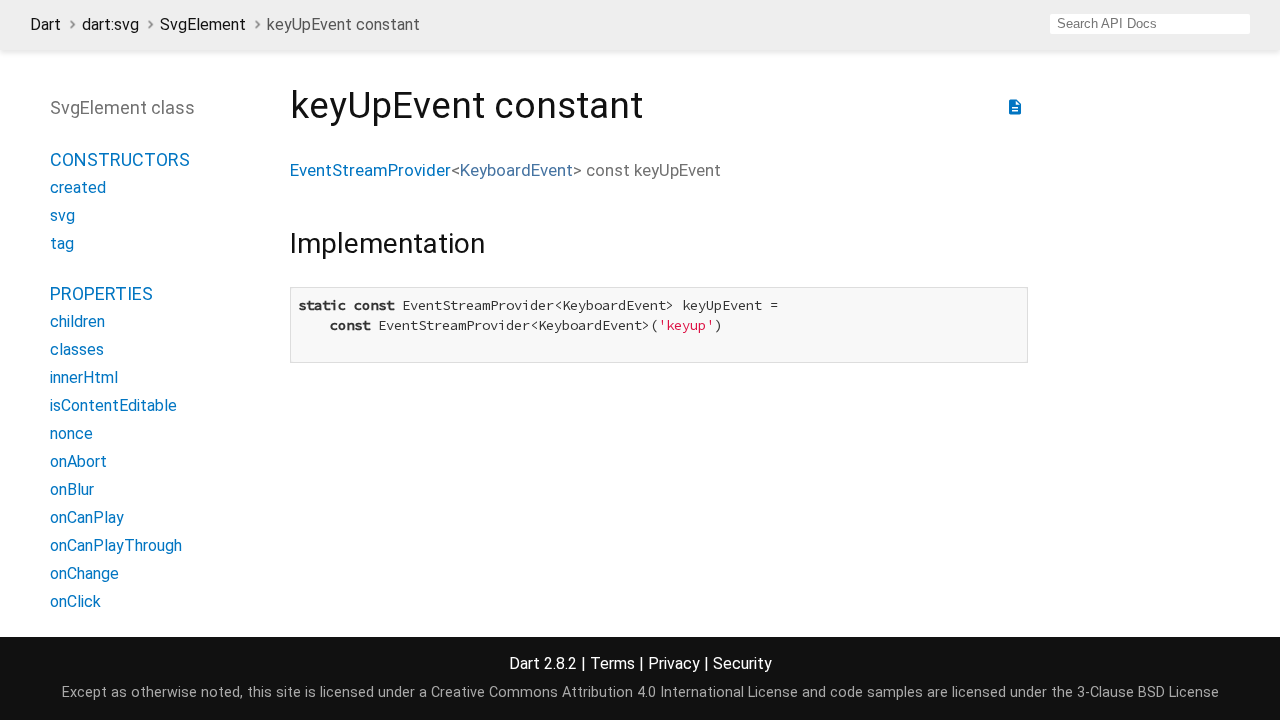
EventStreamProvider (370, 170)
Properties (101, 293)
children (77, 321)
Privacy (674, 663)
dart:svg (110, 24)
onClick (75, 601)
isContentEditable (113, 405)
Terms (612, 663)
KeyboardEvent (516, 170)
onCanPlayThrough (116, 545)
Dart (45, 24)
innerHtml (84, 377)
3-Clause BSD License (1148, 692)
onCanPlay (87, 517)
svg (62, 215)
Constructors (120, 159)
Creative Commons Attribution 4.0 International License (614, 692)
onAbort (78, 461)
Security (742, 663)
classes (77, 349)
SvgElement (203, 24)
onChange (84, 573)
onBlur (72, 489)
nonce (71, 433)
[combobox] (1150, 24)
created (78, 187)
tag (62, 243)
